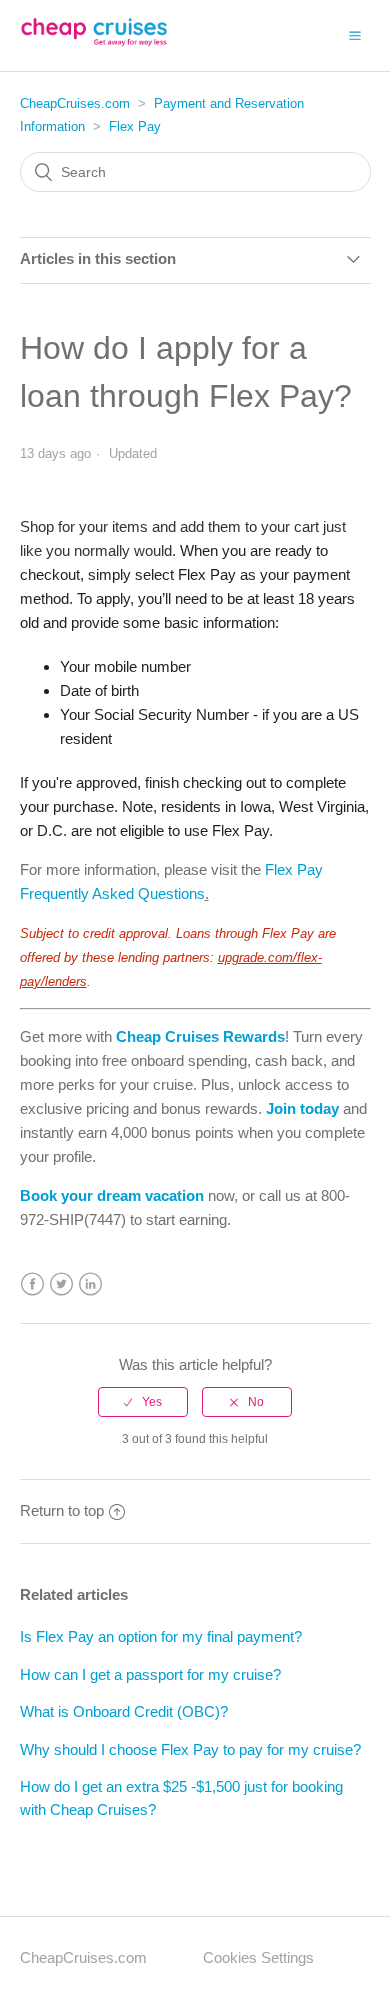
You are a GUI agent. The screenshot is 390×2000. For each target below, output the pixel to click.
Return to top (62, 1510)
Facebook (32, 1284)
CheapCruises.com (75, 103)
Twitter (61, 1284)
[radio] (143, 1402)
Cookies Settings (258, 1957)
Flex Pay (135, 126)
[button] (355, 35)
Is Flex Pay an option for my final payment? (161, 1636)
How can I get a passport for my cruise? (150, 1674)
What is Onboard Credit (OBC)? (124, 1711)
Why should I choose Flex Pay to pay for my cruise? (190, 1749)
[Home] (94, 45)
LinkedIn (90, 1284)
